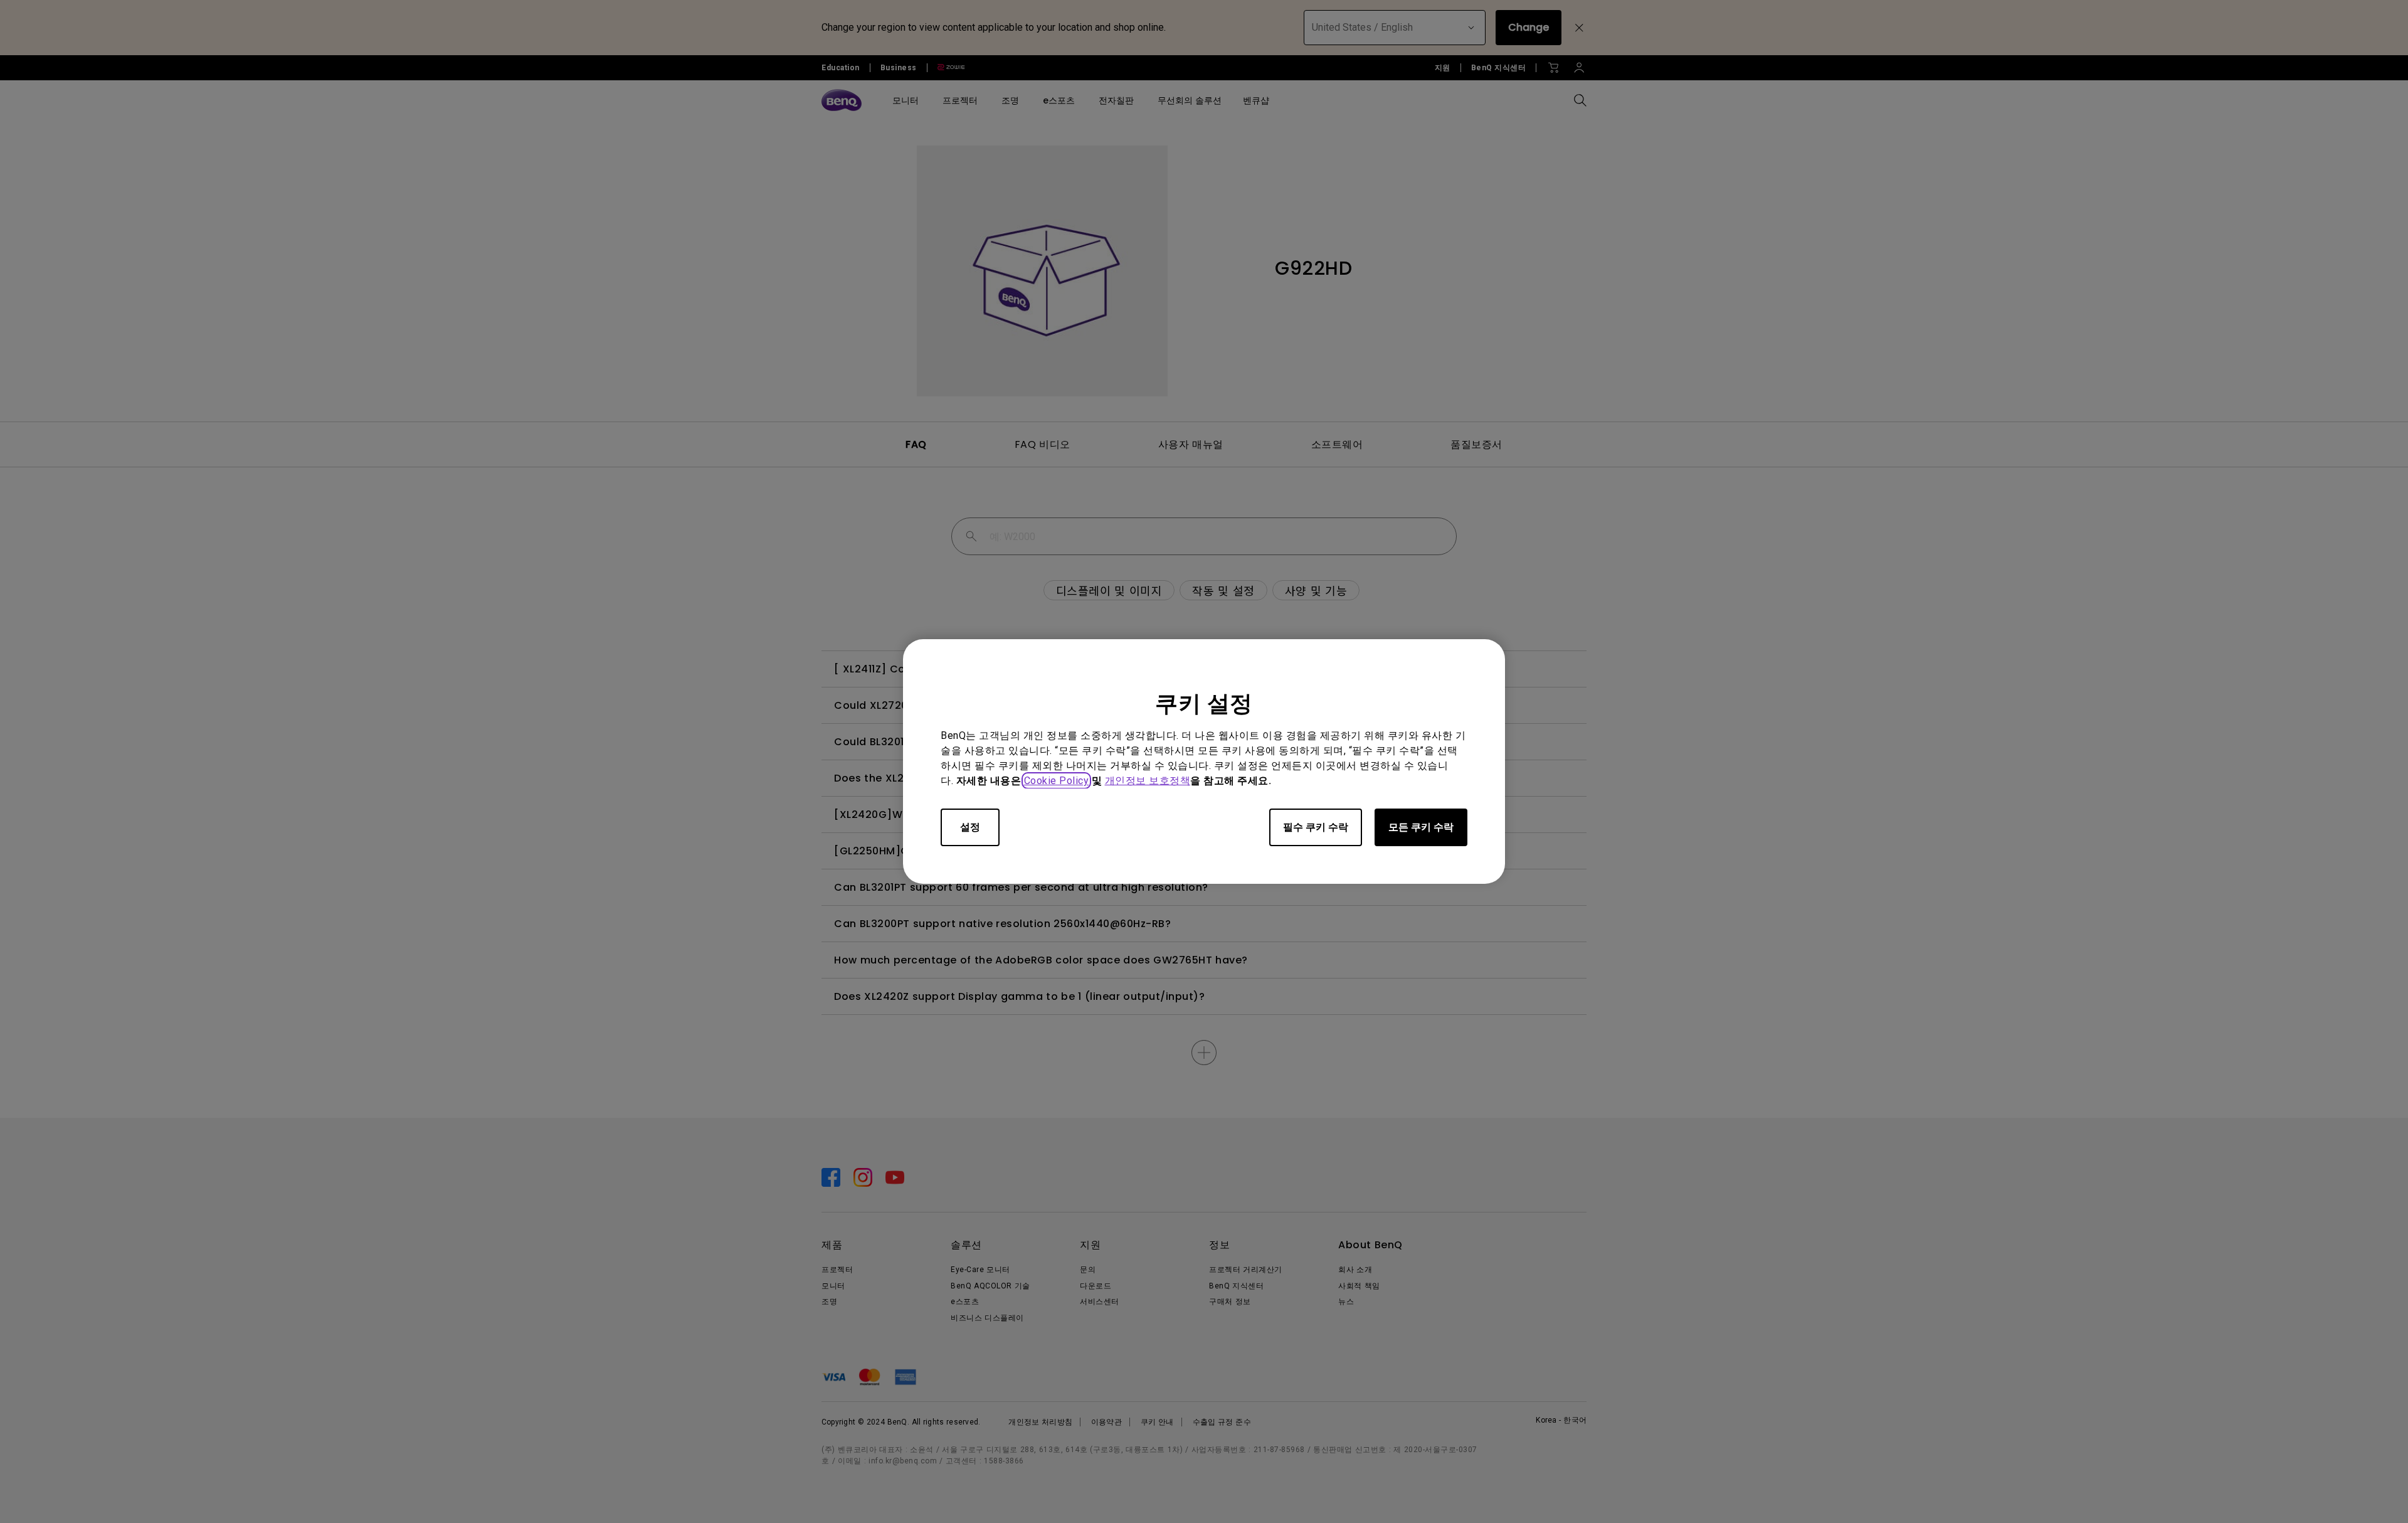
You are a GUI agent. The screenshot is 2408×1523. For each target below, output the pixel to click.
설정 (970, 827)
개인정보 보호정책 (1148, 781)
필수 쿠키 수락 (1316, 827)
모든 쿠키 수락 (1421, 827)
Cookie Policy (1057, 781)
